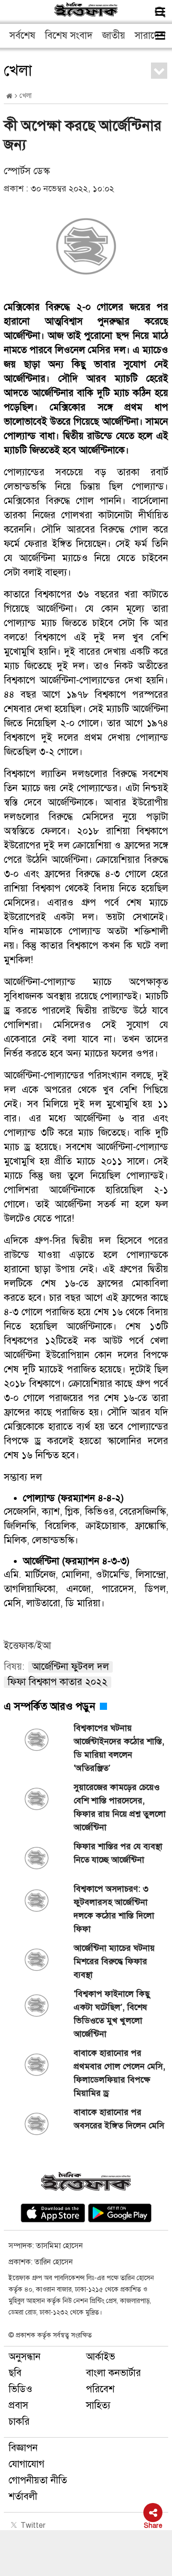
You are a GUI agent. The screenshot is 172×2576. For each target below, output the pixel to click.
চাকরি (19, 2422)
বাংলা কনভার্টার (113, 2373)
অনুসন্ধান (25, 2357)
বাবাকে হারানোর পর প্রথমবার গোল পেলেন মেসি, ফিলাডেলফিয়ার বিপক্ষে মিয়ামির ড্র (119, 2073)
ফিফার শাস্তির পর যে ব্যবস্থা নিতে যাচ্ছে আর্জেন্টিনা (118, 1853)
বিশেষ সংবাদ (69, 36)
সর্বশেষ (22, 36)
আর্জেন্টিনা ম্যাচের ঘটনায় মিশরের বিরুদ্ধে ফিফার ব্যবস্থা (114, 1961)
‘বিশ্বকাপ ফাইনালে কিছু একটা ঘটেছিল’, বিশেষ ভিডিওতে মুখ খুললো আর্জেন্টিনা (112, 2014)
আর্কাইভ (101, 2357)
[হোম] (9, 96)
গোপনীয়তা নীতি (38, 2480)
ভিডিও (21, 2389)
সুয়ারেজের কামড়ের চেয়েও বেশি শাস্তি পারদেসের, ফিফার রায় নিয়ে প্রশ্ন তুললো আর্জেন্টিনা (120, 1807)
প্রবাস (18, 2405)
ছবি (15, 2373)
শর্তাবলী (23, 2497)
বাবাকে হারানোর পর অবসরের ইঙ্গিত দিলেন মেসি (119, 2119)
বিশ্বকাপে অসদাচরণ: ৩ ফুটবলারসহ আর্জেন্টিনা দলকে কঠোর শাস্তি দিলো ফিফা (114, 1909)
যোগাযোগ (27, 2464)
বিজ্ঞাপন (23, 2448)
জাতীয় (114, 36)
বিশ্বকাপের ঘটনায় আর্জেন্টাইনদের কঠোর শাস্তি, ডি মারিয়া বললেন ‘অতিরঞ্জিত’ (119, 1748)
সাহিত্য (98, 2405)
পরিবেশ (100, 2389)
